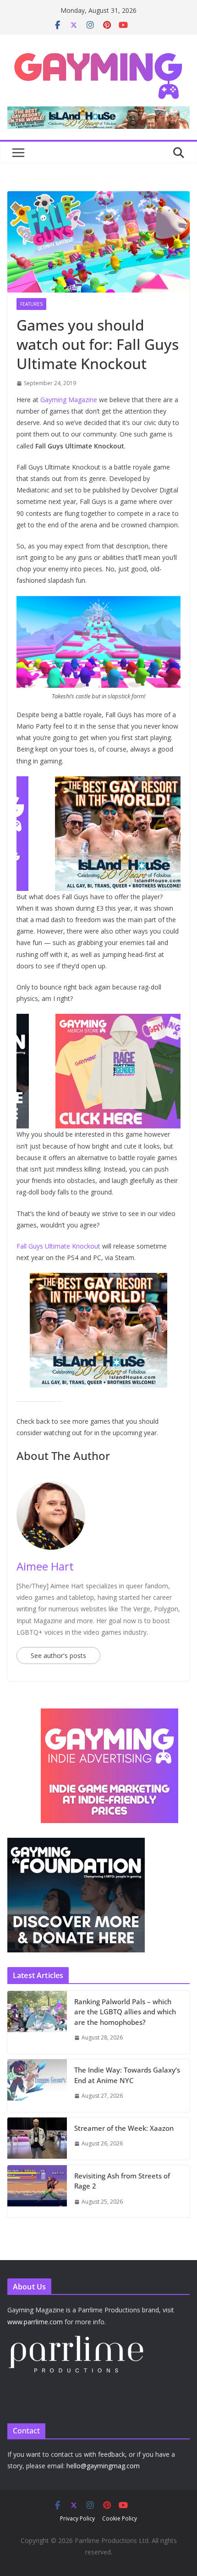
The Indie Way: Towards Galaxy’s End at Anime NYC (127, 2075)
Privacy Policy (77, 2518)
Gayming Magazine (69, 400)
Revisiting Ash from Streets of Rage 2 (122, 2181)
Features (31, 304)
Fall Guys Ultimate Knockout (58, 1246)
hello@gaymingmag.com (103, 2466)
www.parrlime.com (35, 2322)
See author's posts (58, 1656)
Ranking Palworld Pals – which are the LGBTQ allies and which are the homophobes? (125, 2012)
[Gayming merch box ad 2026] (98, 1020)
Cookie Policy (120, 2518)
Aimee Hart (45, 1566)
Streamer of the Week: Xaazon (124, 2128)
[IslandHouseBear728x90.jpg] (98, 113)
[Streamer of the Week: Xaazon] (37, 2139)
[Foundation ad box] (76, 1844)
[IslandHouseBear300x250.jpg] (98, 783)
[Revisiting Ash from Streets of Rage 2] (37, 2192)
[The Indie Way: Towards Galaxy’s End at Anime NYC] (37, 2086)
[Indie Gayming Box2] (76, 1713)
